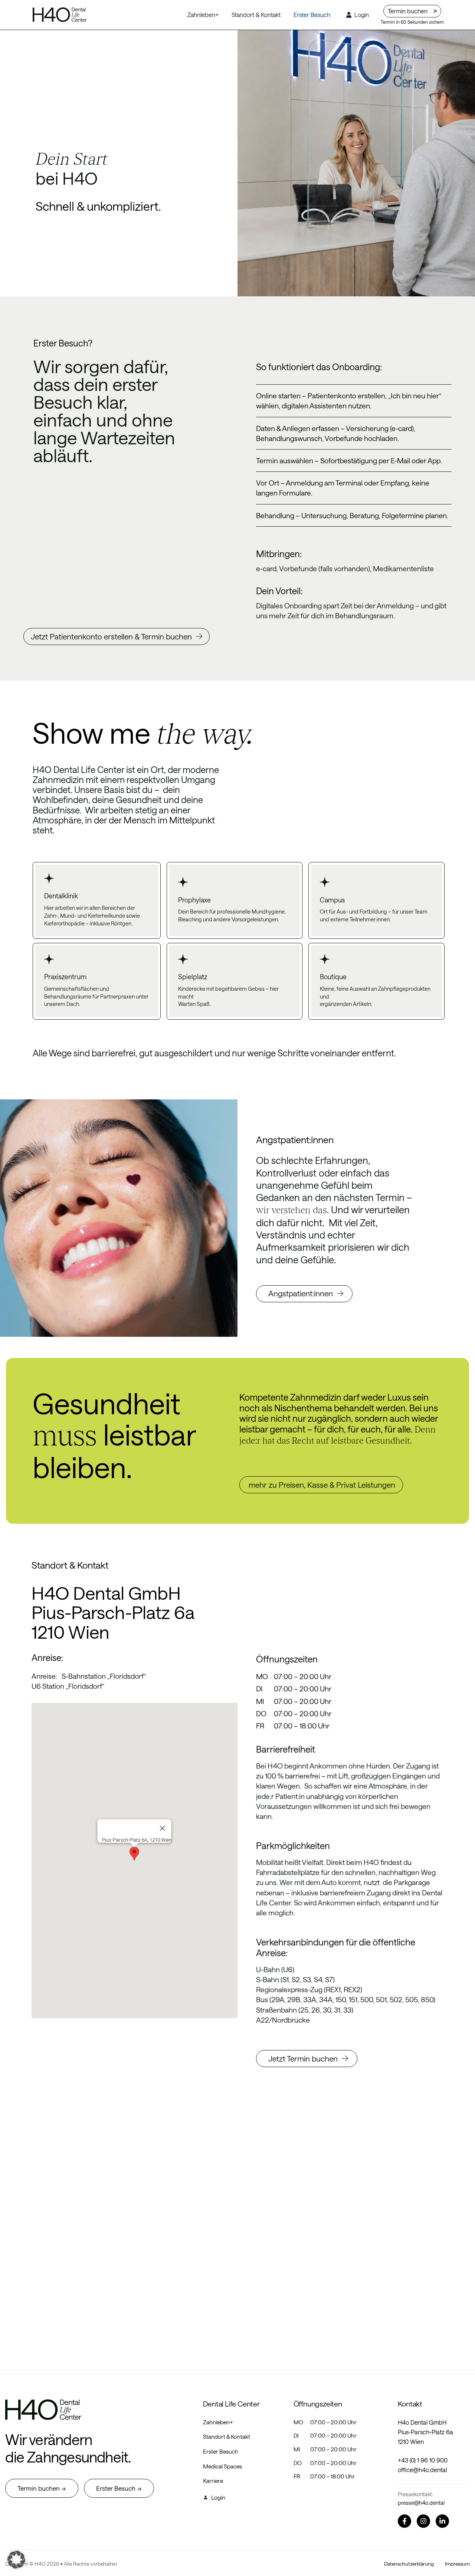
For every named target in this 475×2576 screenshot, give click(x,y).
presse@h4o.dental (421, 2503)
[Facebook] (404, 2521)
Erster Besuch (221, 2451)
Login (218, 2497)
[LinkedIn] (442, 2521)
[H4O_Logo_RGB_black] (60, 10)
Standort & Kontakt (227, 2437)
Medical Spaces (222, 2466)
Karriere (213, 2481)
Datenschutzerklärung (409, 2564)
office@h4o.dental (422, 2470)
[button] (134, 1854)
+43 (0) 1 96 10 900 (423, 2460)
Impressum (457, 2564)
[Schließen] (163, 1828)
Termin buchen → (42, 2488)
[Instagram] (423, 2521)
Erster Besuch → (119, 2488)
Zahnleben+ (218, 2422)
